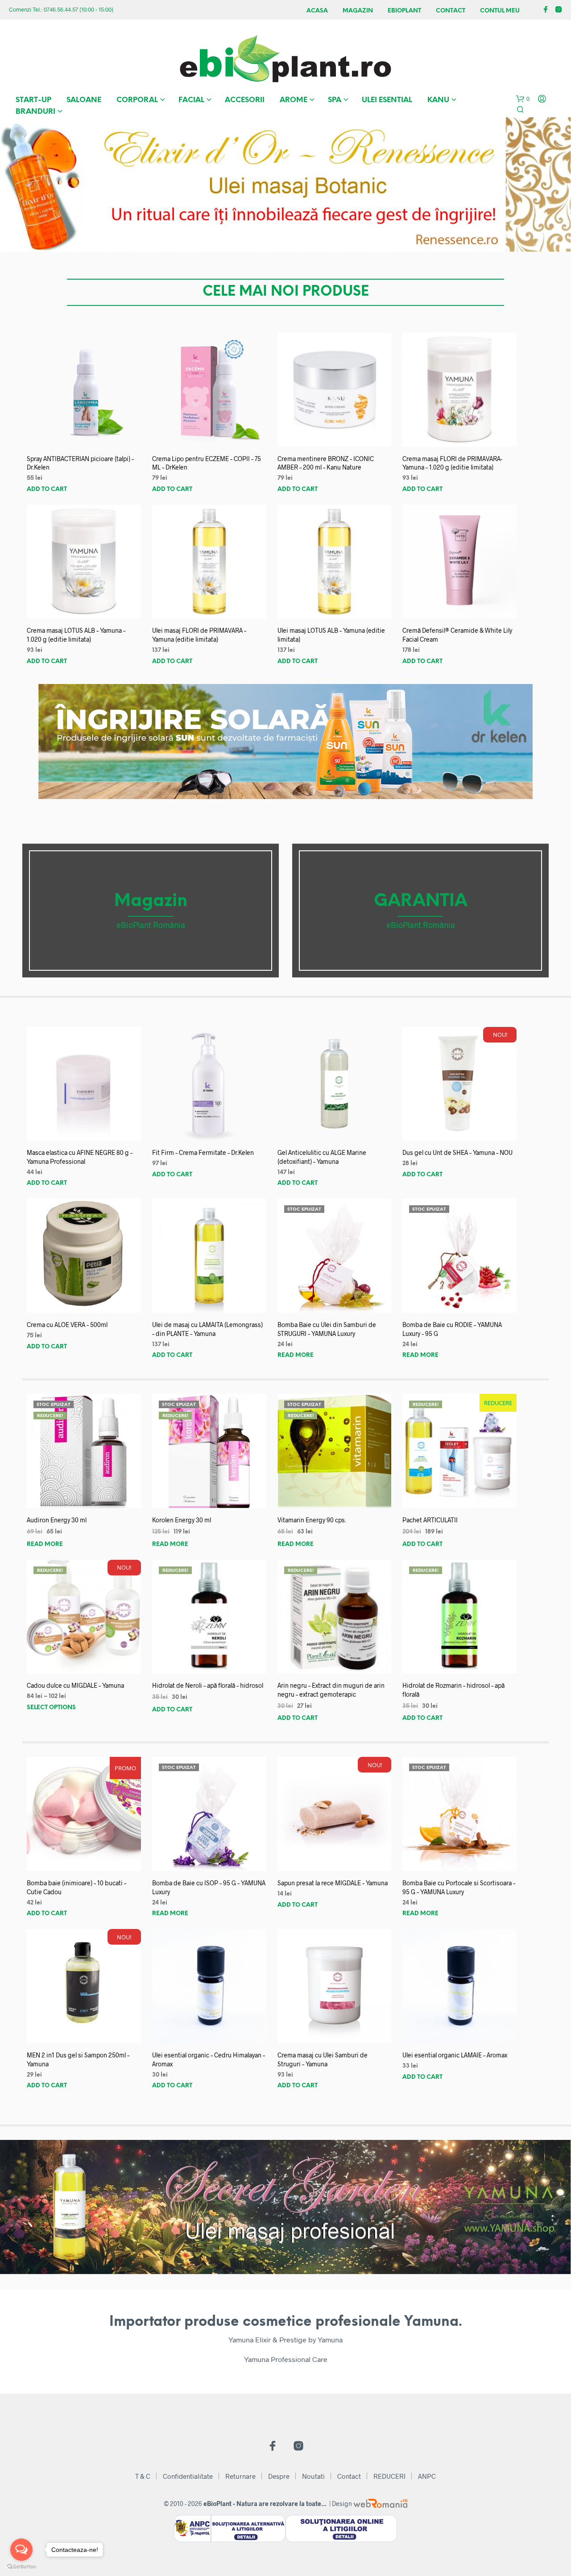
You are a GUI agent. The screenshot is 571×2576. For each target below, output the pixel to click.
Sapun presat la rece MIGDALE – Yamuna (333, 1883)
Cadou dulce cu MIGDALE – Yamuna (75, 1685)
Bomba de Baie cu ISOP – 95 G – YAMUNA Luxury (209, 1887)
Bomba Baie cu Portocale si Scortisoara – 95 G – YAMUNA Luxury (459, 1887)
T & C (143, 2476)
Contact (451, 11)
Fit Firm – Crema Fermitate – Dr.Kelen (203, 1152)
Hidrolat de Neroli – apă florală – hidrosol (208, 1685)
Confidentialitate (188, 2476)
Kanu (438, 100)
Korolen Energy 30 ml (182, 1520)
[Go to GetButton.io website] (21, 2567)
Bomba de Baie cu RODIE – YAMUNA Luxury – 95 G (452, 1329)
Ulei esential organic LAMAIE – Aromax (455, 2055)
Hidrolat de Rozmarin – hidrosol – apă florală (453, 1690)
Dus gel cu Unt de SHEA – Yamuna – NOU (457, 1152)
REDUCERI (389, 2476)
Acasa (317, 11)
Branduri (35, 112)
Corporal (137, 100)
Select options (51, 1708)
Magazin (358, 11)
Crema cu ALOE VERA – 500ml (67, 1325)
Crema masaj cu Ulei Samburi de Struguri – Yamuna (323, 2059)
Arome (294, 100)
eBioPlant (404, 11)
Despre (279, 2476)
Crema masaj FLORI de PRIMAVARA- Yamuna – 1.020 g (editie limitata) (452, 463)
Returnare (240, 2476)
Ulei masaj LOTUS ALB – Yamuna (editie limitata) (331, 635)
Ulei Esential (387, 100)
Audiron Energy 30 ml (57, 1520)
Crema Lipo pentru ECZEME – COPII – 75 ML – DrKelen (207, 463)
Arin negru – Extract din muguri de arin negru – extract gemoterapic (331, 1690)
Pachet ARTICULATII (430, 1520)
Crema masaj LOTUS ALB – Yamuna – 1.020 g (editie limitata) (76, 635)
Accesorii (245, 100)
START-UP (33, 100)
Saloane (84, 100)
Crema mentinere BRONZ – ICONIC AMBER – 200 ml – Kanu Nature (326, 463)
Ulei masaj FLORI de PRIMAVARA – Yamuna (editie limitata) (199, 635)
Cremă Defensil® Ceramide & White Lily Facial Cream (457, 635)
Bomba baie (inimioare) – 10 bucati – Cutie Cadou (77, 1887)
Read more (296, 1355)
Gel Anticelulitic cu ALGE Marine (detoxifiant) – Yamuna (322, 1157)
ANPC (427, 2476)
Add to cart (47, 489)
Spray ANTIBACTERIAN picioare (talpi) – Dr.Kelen (80, 463)
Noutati (313, 2476)
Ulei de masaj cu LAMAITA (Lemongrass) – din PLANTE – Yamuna (207, 1329)
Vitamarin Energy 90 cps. (312, 1520)
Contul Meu (500, 11)
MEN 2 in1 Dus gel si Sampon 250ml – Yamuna (78, 2059)
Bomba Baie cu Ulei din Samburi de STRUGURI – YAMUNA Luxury (327, 1329)
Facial (191, 100)
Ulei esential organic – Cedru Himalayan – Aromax (209, 2059)
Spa (335, 100)
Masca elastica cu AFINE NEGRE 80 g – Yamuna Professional (80, 1157)
